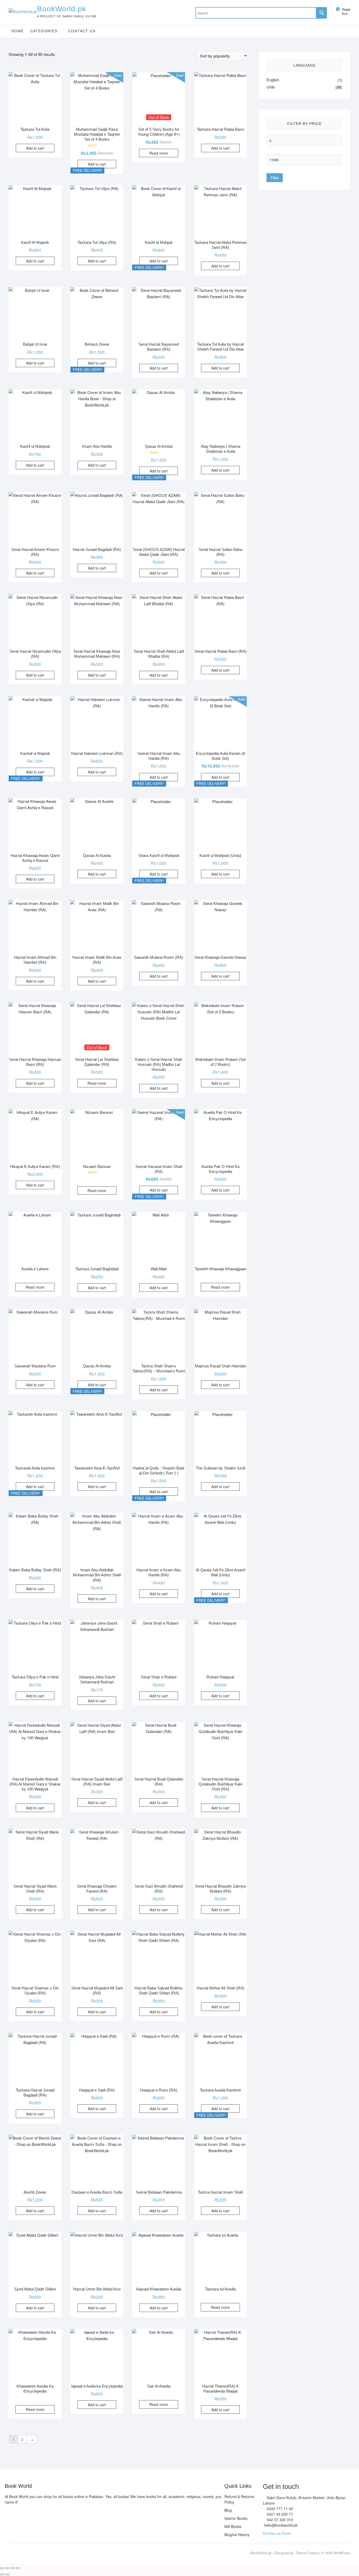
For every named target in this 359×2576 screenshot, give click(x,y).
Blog (228, 2510)
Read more (159, 153)
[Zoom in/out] (2, 2568)
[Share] (13, 2568)
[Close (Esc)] (18, 2568)
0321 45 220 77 (279, 2514)
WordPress (342, 2553)
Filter (275, 178)
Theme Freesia (307, 2553)
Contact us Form (277, 2533)
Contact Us (82, 31)
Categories (44, 31)
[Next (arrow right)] (7, 2574)
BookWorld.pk (62, 9)
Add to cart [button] (35, 148)
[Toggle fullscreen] (7, 2568)
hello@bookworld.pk (280, 2525)
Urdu (271, 87)
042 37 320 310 (279, 2520)
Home (18, 31)
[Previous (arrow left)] (2, 2574)
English (273, 80)
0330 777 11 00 (279, 2509)
